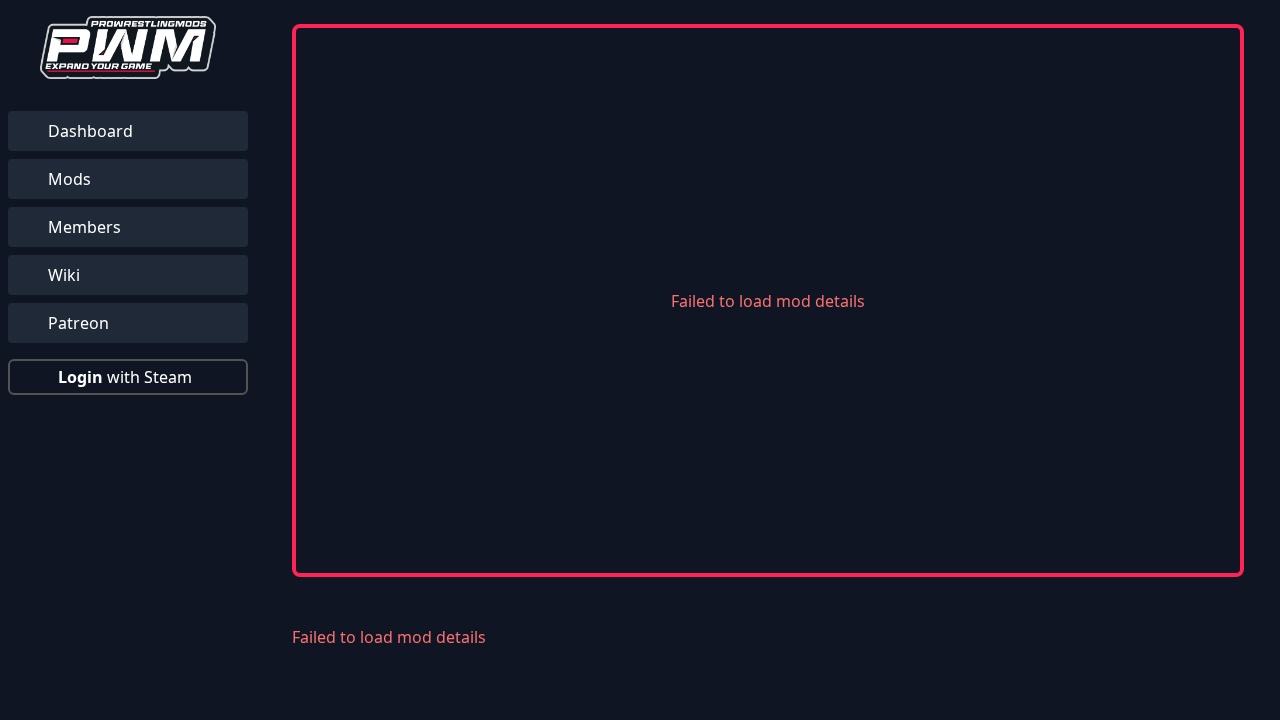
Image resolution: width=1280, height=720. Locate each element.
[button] (128, 377)
